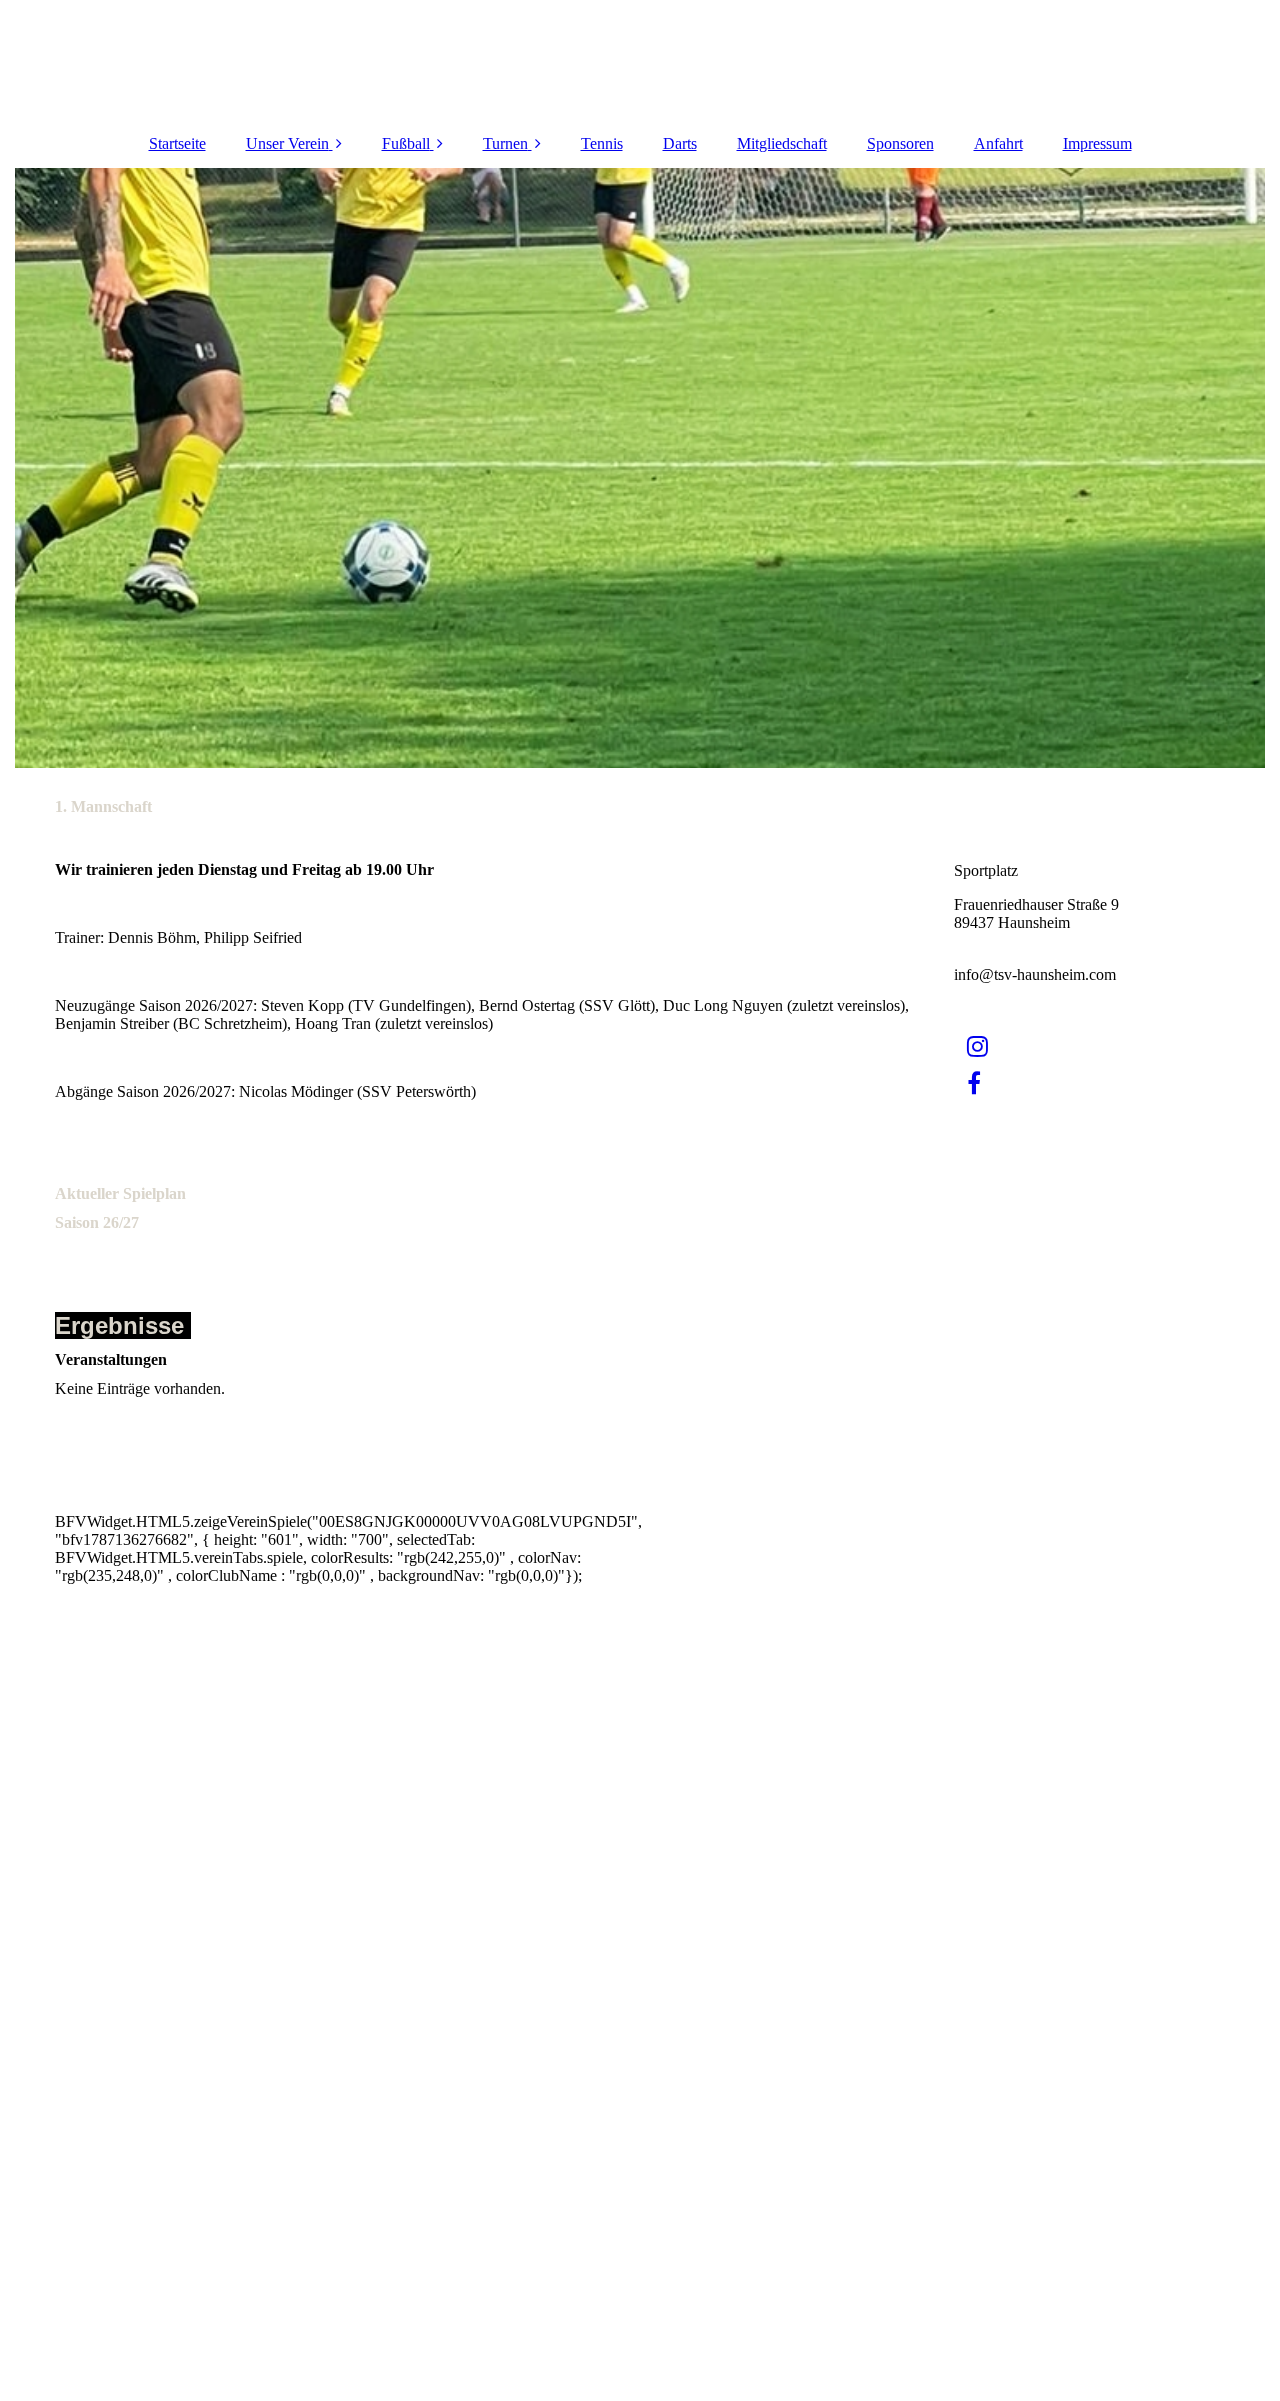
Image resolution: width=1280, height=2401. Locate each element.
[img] (640, 468)
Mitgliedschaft (782, 143)
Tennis (602, 143)
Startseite (177, 143)
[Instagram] (976, 1047)
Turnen (505, 143)
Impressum (1097, 143)
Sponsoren (900, 143)
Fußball (406, 143)
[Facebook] (972, 1084)
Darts (680, 143)
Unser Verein (287, 143)
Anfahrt (998, 143)
